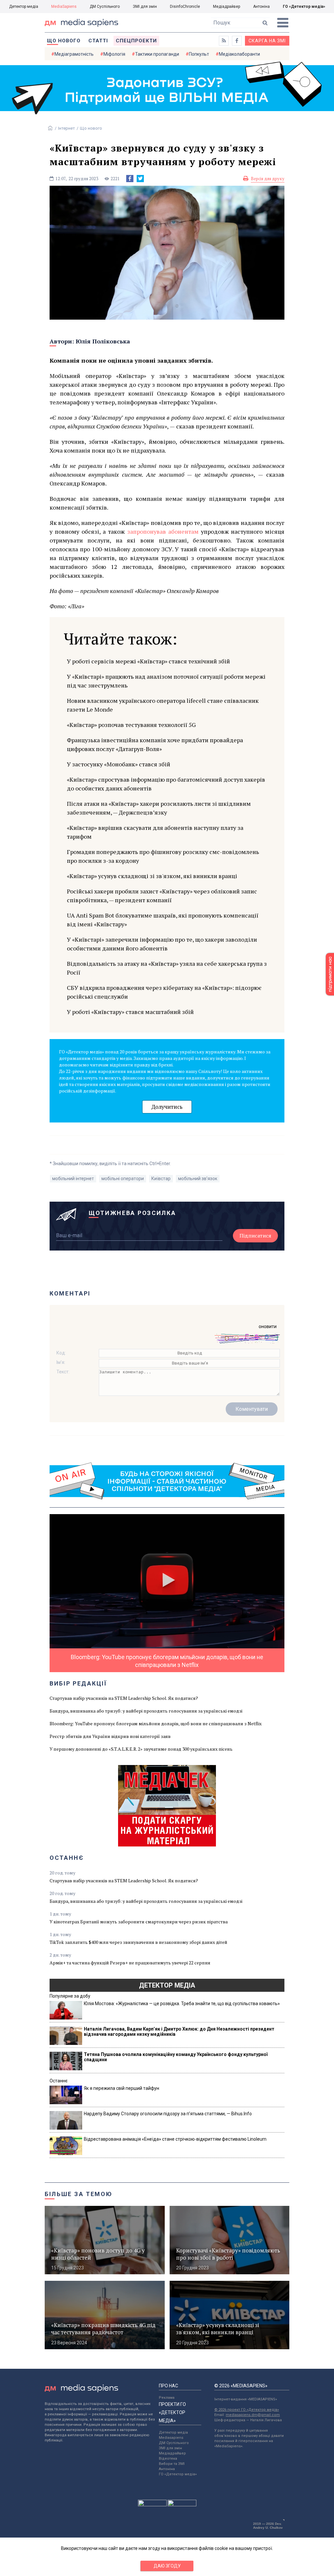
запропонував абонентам (163, 531)
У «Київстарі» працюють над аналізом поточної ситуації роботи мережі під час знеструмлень (166, 681)
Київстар (161, 1179)
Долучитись (167, 1107)
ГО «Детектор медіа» (304, 7)
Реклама (167, 2398)
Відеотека (168, 2459)
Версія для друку (268, 179)
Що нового (64, 41)
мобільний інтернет (73, 1179)
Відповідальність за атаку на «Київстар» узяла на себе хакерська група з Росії (167, 968)
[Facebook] (130, 179)
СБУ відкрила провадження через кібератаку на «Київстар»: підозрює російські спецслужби (164, 992)
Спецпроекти (136, 41)
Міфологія (114, 54)
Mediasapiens (171, 2438)
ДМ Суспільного (105, 7)
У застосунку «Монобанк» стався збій (119, 764)
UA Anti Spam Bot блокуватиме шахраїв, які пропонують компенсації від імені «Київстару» (163, 920)
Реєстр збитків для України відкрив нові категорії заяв (110, 1736)
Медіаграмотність (74, 54)
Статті (98, 41)
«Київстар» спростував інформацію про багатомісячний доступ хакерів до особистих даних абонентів (166, 784)
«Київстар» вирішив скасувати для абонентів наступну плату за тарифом (155, 832)
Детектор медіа (24, 7)
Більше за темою (79, 2194)
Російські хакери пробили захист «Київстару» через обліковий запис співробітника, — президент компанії (162, 896)
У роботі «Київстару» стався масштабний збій (130, 1012)
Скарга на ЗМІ (267, 41)
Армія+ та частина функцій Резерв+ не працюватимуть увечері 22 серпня (130, 1963)
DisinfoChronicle (185, 7)
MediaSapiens (64, 7)
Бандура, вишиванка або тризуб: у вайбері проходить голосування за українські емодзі (146, 1711)
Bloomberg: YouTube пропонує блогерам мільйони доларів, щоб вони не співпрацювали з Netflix (156, 1723)
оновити (268, 1326)
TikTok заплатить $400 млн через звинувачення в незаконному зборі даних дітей (138, 1942)
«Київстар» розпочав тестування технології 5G (131, 725)
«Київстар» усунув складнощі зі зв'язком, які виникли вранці (152, 876)
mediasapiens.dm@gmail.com (253, 2415)
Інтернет (67, 128)
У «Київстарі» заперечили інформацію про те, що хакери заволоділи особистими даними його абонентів (162, 944)
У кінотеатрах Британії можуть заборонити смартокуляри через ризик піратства (139, 1922)
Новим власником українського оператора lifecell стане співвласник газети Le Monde (163, 705)
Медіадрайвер (227, 7)
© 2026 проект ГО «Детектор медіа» (247, 2410)
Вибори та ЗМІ (172, 2464)
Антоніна (261, 7)
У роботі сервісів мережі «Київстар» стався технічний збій (148, 661)
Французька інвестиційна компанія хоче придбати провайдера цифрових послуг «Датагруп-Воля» (155, 744)
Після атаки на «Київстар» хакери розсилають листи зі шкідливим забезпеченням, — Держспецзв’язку (159, 808)
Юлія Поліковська (103, 341)
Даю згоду (167, 2566)
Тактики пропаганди (157, 54)
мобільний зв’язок (198, 1179)
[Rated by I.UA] (152, 2505)
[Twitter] (140, 179)
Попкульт (199, 54)
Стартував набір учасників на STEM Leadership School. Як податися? (124, 1698)
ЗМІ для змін (145, 7)
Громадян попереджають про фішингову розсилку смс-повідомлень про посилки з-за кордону (163, 856)
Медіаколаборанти (239, 54)
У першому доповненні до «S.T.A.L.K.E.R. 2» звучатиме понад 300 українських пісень (141, 1749)
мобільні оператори (123, 1179)
